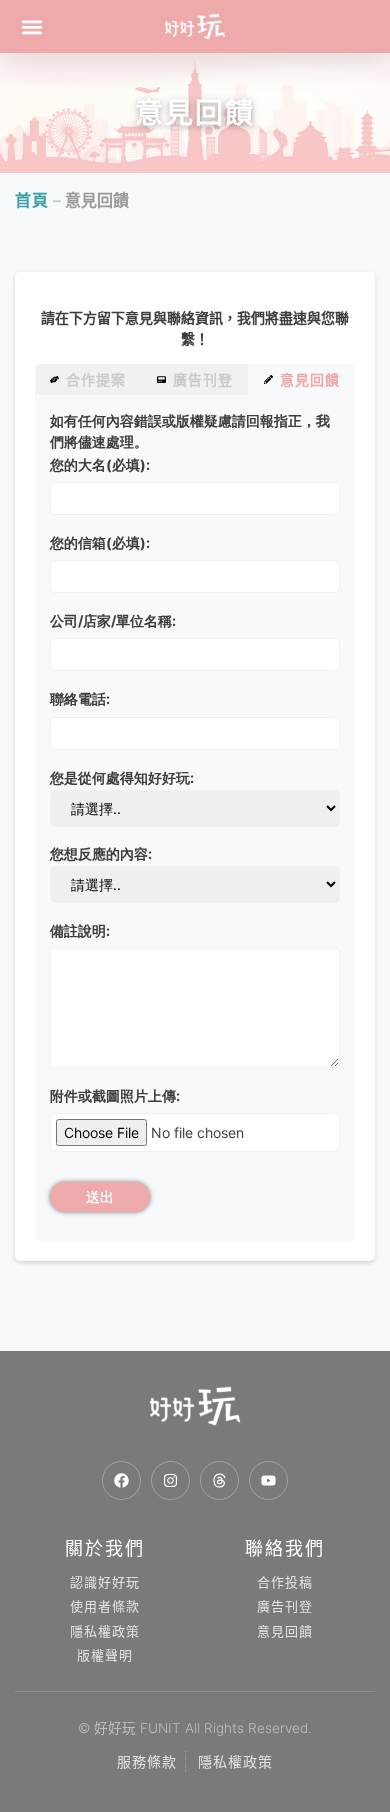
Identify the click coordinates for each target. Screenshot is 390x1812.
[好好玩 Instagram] (170, 1480)
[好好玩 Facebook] (121, 1480)
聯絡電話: (80, 698)
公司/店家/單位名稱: (113, 620)
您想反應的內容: (101, 853)
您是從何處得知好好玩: (122, 777)
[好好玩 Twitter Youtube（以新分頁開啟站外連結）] (268, 1480)
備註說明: (80, 930)
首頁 (32, 200)
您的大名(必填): (100, 464)
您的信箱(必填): (100, 542)
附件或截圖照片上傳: (115, 1095)
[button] (31, 26)
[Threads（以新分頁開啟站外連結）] (219, 1480)
